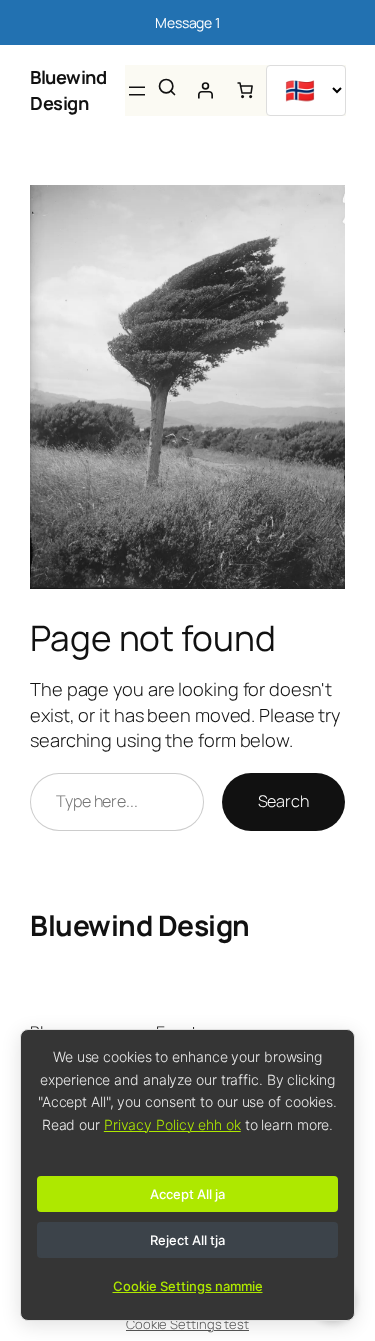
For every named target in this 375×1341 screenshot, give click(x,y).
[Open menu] (137, 91)
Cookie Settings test (187, 1324)
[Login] (205, 90)
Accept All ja (187, 1194)
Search (283, 801)
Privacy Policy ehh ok (172, 1124)
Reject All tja (187, 1240)
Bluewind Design (68, 90)
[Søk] (167, 87)
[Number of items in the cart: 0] (245, 90)
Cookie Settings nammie (188, 1286)
